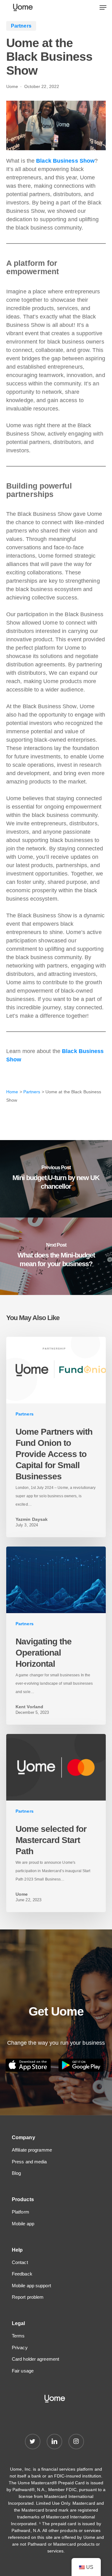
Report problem (28, 2297)
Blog (16, 2173)
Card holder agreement (35, 2359)
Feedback (22, 2274)
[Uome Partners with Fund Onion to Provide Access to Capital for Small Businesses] (56, 1437)
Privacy (20, 2348)
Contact (20, 2262)
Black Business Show (65, 161)
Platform (21, 2212)
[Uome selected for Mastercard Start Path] (56, 1823)
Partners (32, 1092)
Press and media (29, 2162)
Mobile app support (31, 2286)
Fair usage (23, 2371)
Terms (18, 2336)
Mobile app (23, 2224)
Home (12, 1092)
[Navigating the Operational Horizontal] (56, 1636)
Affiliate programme (32, 2150)
